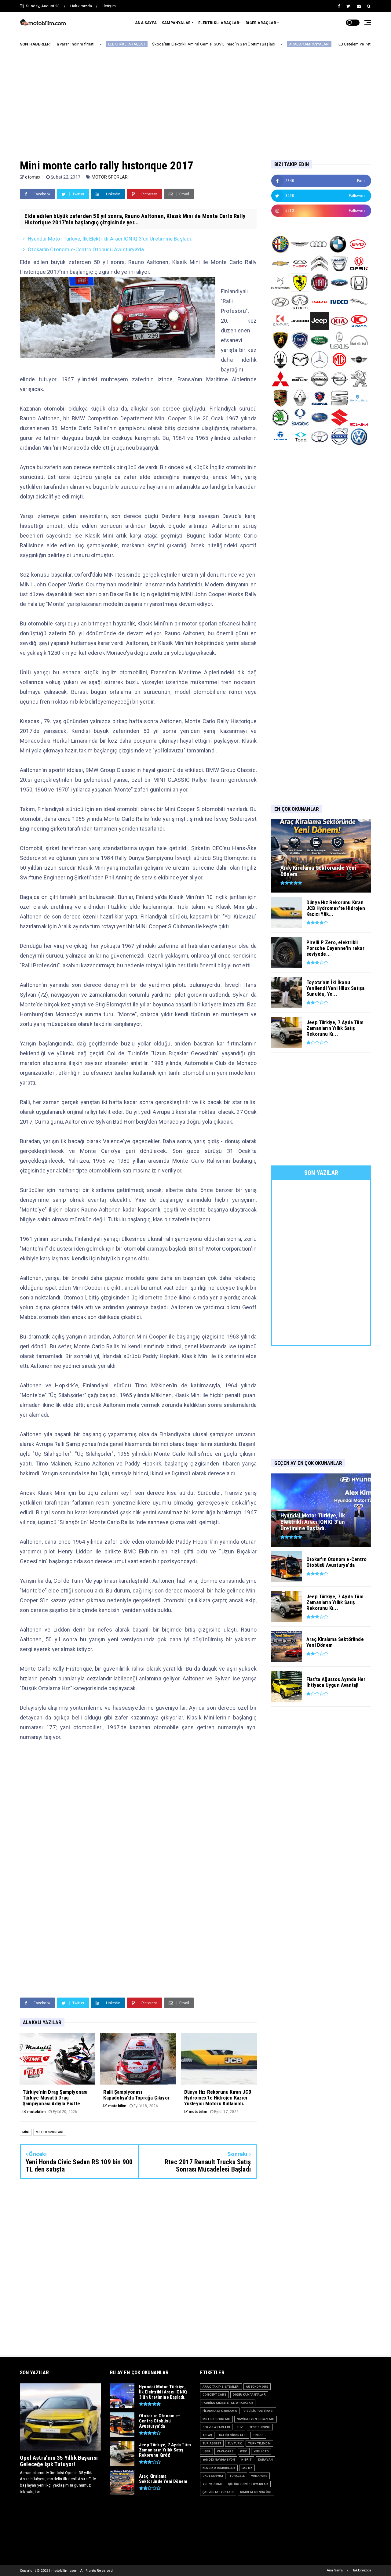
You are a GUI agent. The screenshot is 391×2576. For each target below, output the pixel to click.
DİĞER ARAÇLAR (261, 23)
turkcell (237, 2476)
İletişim (109, 6)
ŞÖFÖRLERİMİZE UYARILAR (248, 2484)
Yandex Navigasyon (219, 2460)
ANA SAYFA (146, 23)
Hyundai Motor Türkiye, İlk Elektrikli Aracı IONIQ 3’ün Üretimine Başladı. (110, 239)
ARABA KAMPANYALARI (234, 44)
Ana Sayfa (335, 2570)
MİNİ (26, 2132)
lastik (247, 2468)
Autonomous (257, 2387)
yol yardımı (212, 2484)
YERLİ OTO (261, 2451)
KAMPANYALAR (176, 23)
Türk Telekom (259, 2443)
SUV (240, 2427)
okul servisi (213, 2476)
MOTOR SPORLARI (110, 177)
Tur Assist (212, 2443)
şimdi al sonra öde (256, 2492)
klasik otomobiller (219, 2468)
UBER (206, 2451)
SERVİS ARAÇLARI (216, 2427)
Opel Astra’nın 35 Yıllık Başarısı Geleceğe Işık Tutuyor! (59, 2461)
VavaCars (225, 2451)
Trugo (258, 2435)
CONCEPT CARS (214, 2395)
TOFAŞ (207, 2435)
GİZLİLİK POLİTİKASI (259, 2411)
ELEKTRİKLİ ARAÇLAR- (219, 23)
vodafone (259, 2476)
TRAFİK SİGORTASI (232, 2435)
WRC (244, 2451)
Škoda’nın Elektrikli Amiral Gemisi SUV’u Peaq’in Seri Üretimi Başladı (139, 44)
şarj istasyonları (218, 2492)
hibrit (246, 2460)
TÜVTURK (235, 2443)
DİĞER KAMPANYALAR (249, 2395)
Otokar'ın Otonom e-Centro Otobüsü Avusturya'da (86, 249)
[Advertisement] (195, 99)
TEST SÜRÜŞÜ (260, 2427)
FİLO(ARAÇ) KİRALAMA (220, 2411)
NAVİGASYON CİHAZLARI (256, 2419)
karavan (265, 2460)
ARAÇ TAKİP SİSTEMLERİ (221, 2387)
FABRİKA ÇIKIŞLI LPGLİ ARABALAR (228, 2403)
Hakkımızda (81, 6)
